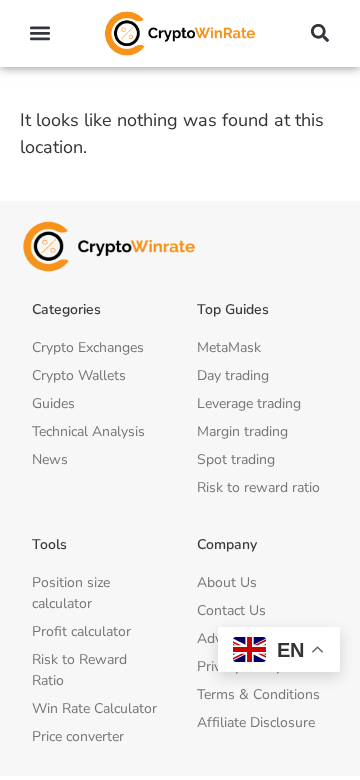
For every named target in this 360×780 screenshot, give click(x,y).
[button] (40, 33)
